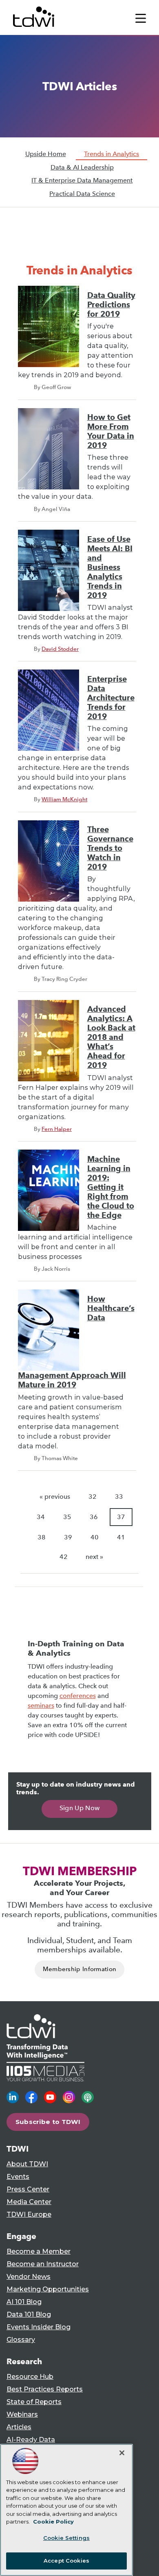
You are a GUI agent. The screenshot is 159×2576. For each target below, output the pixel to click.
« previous (55, 1497)
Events (18, 2177)
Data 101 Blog (29, 2314)
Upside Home (46, 154)
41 (121, 1537)
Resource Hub (30, 2377)
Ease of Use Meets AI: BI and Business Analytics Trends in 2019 (110, 567)
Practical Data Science (82, 194)
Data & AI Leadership (82, 167)
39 (68, 1537)
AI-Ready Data (31, 2440)
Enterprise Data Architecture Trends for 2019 (111, 698)
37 (121, 1517)
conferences (78, 1696)
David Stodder (60, 649)
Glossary (21, 2340)
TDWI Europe (29, 2214)
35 (67, 1517)
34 (41, 1517)
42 (64, 1557)
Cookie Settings (66, 2538)
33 (119, 1497)
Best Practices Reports (45, 2389)
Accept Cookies (66, 2561)
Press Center (28, 2189)
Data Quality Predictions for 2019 (111, 305)
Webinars (22, 2414)
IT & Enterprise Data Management (82, 180)
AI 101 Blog (24, 2302)
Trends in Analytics (112, 154)
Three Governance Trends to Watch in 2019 (110, 848)
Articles (19, 2427)
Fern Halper (57, 1129)
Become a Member (39, 2251)
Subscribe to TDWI (48, 2122)
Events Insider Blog (39, 2327)
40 (95, 1537)
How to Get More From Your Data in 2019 (111, 431)
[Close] (122, 2453)
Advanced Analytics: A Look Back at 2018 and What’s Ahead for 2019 (111, 1037)
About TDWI (27, 2164)
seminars (41, 1705)
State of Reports (34, 2402)
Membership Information (80, 1969)
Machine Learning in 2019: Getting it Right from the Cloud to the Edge (111, 1187)
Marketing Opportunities (48, 2289)
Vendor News (29, 2277)
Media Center (29, 2202)
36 (94, 1517)
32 (93, 1497)
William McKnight (64, 799)
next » (94, 1557)
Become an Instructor (43, 2264)
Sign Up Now (80, 1808)
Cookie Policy (53, 2522)
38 (42, 1537)
